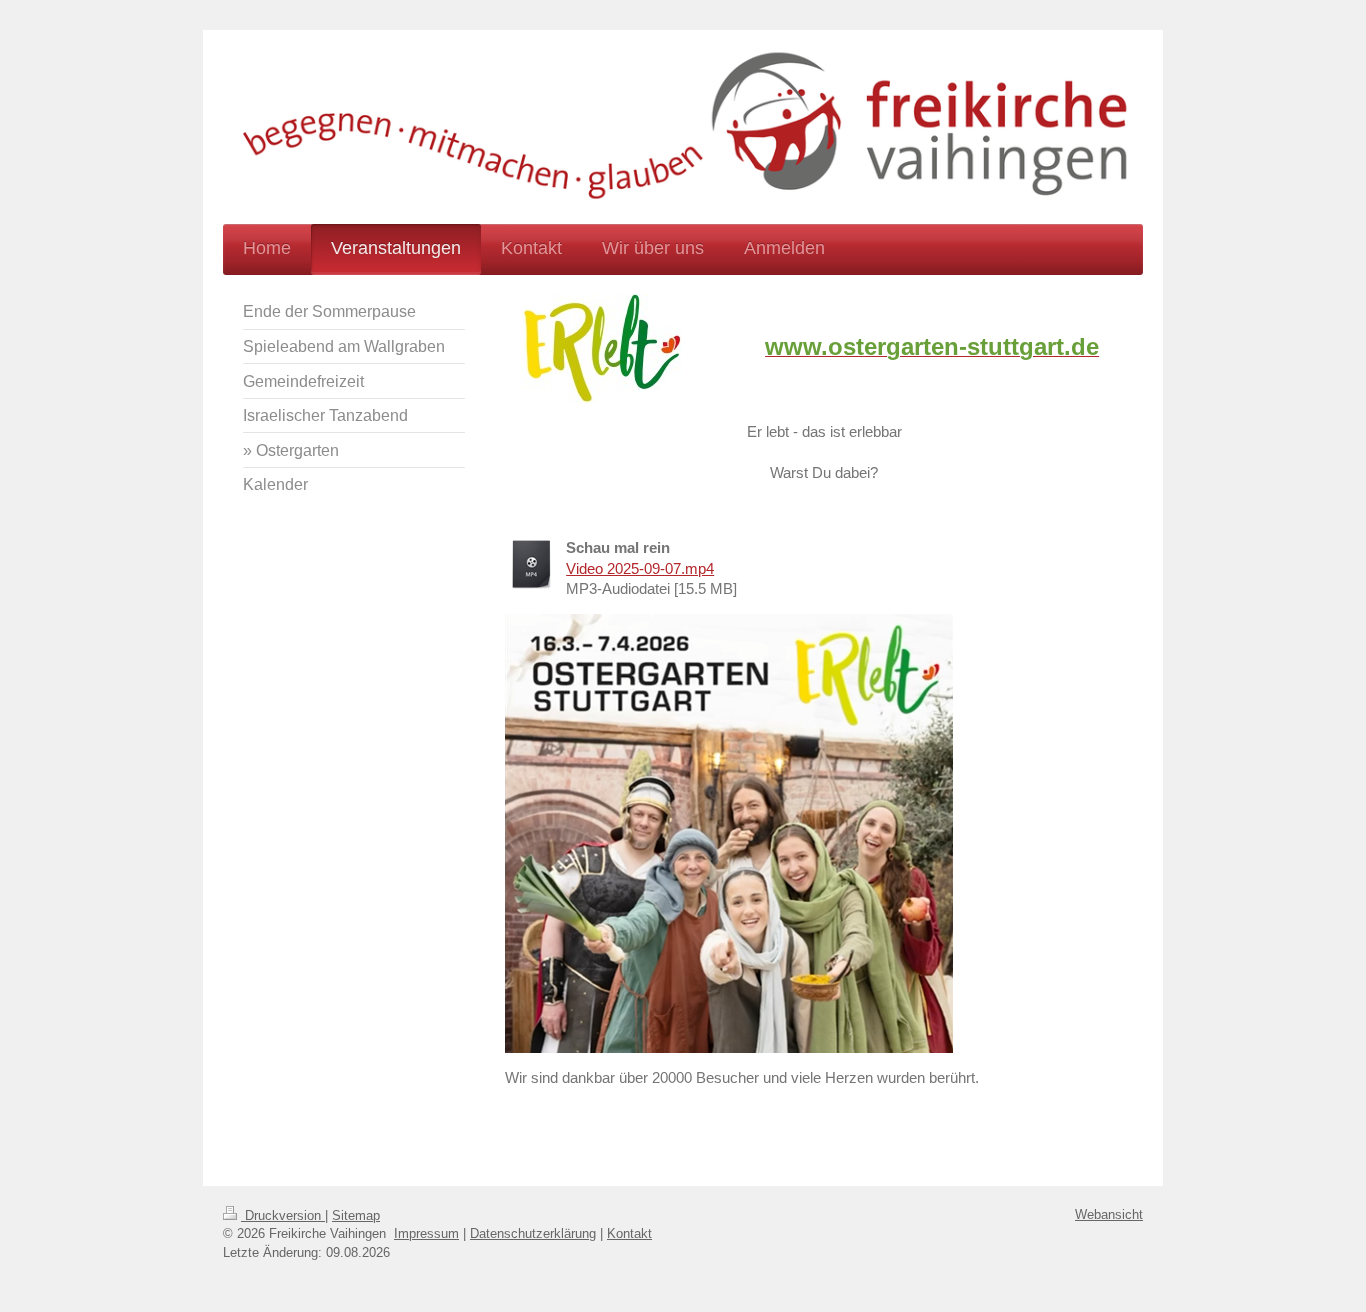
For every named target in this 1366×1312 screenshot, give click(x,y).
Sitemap (356, 1215)
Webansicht (1109, 1214)
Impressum (426, 1233)
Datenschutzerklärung (533, 1233)
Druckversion (283, 1215)
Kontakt (629, 1233)
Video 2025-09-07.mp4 (640, 568)
